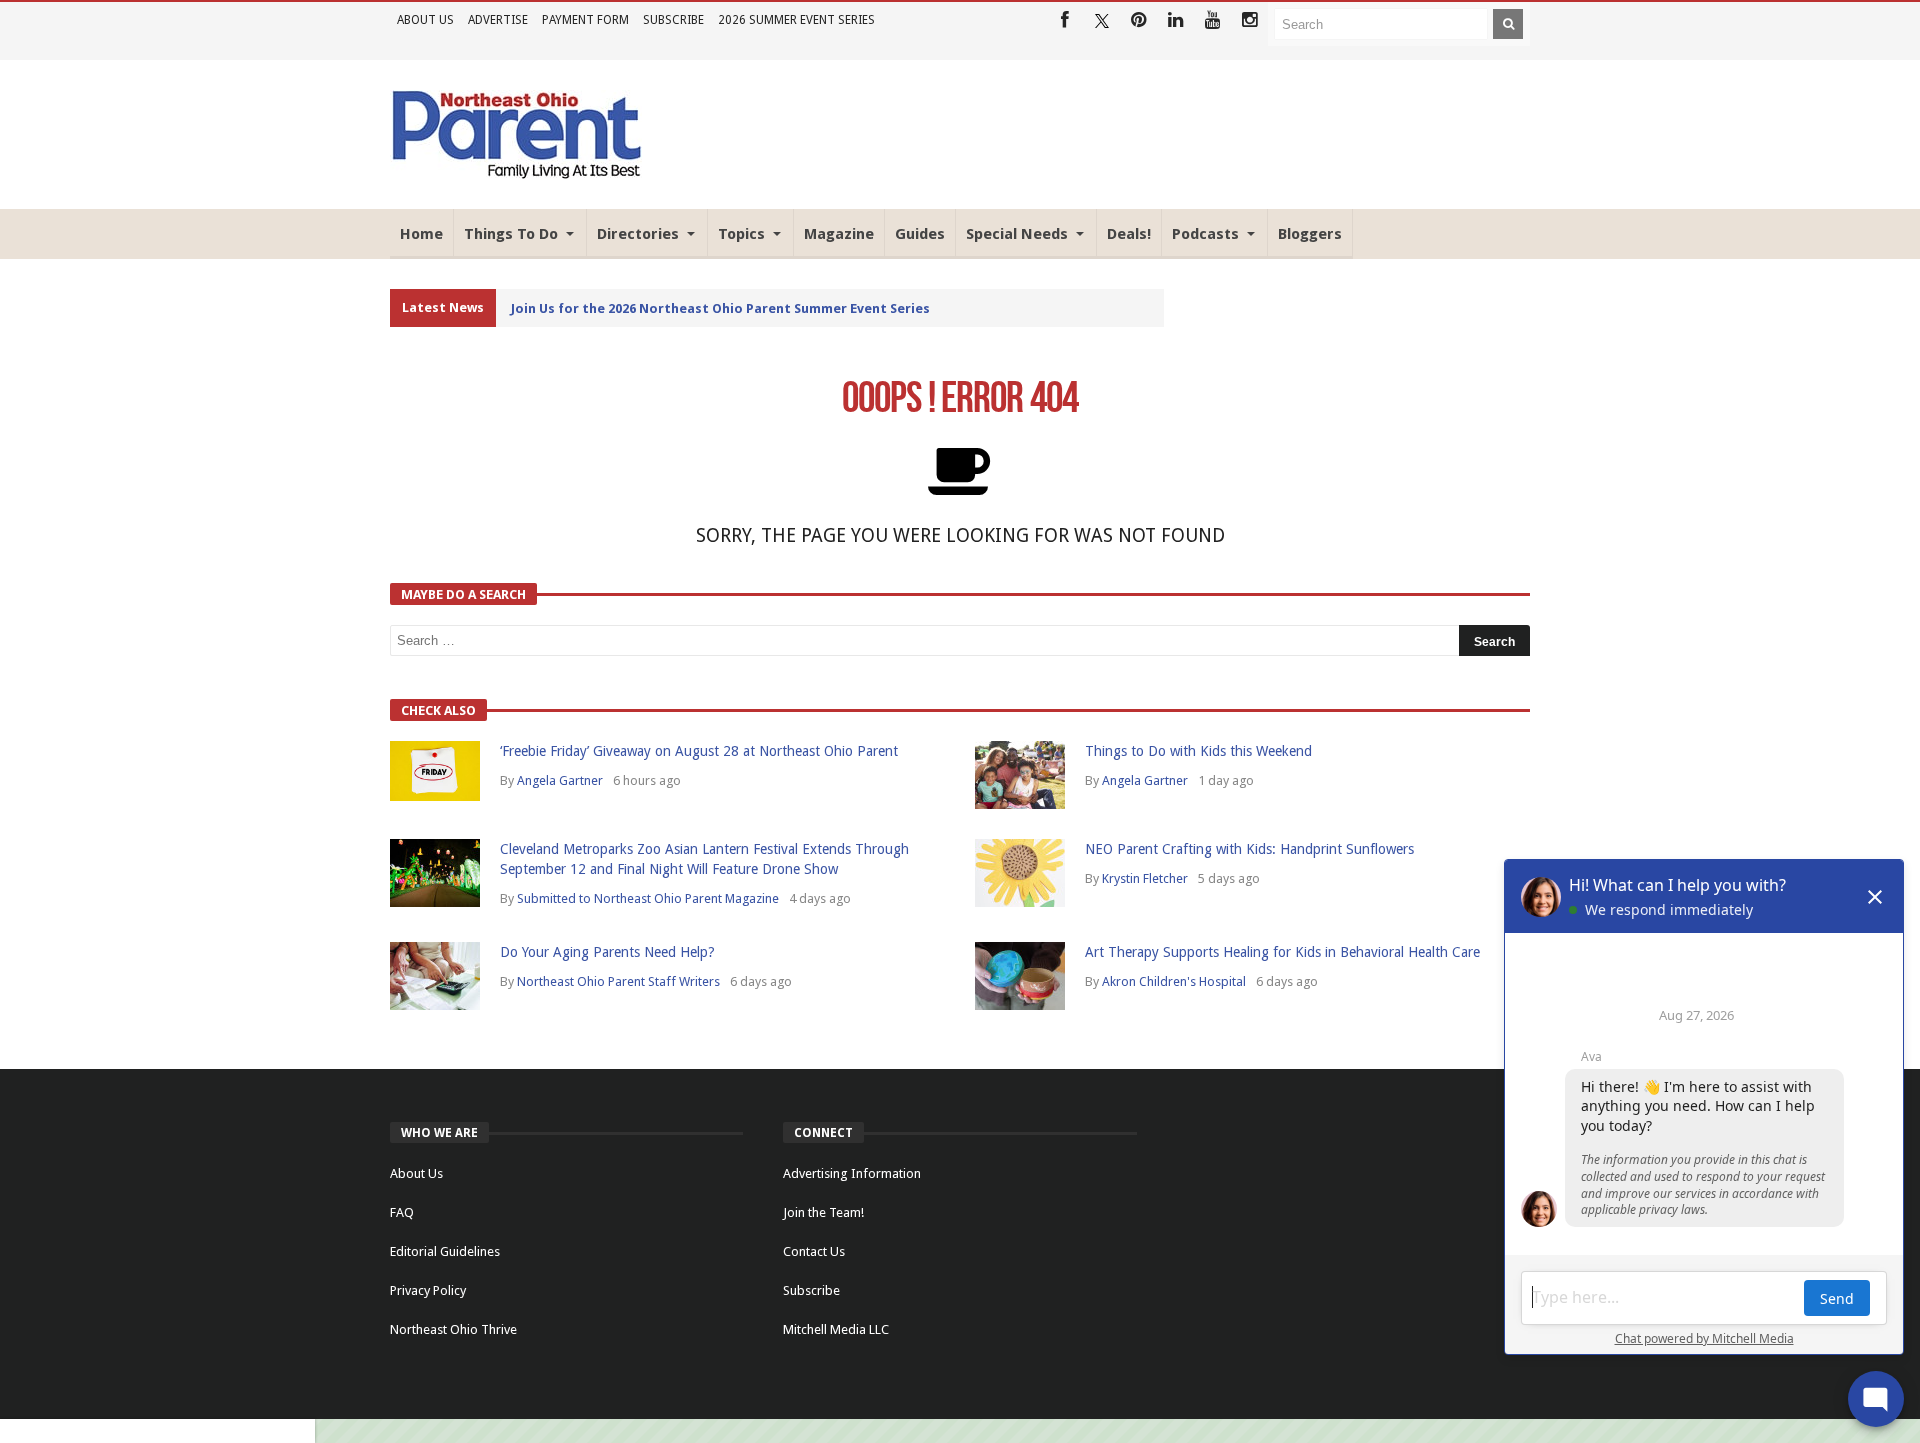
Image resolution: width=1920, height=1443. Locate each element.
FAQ (402, 1212)
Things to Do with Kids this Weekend (1198, 751)
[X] (1101, 20)
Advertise (498, 20)
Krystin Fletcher (1145, 878)
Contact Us (814, 1251)
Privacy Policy (428, 1290)
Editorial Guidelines (445, 1251)
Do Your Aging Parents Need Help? (607, 952)
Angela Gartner (560, 780)
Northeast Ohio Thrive (453, 1329)
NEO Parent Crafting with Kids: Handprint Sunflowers (1249, 849)
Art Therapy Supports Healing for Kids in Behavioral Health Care (1282, 952)
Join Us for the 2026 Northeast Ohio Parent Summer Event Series (720, 308)
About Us (425, 20)
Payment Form (585, 20)
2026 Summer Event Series (796, 20)
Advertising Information (852, 1173)
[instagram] (1249, 20)
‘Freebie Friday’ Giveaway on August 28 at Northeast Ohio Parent (699, 751)
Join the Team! (823, 1212)
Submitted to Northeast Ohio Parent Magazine (648, 898)
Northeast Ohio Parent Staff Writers (618, 981)
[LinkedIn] (1175, 20)
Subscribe (673, 20)
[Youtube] (1212, 20)
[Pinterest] (1138, 20)
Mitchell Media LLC (836, 1329)
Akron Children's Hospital (1174, 981)
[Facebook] (1064, 20)
